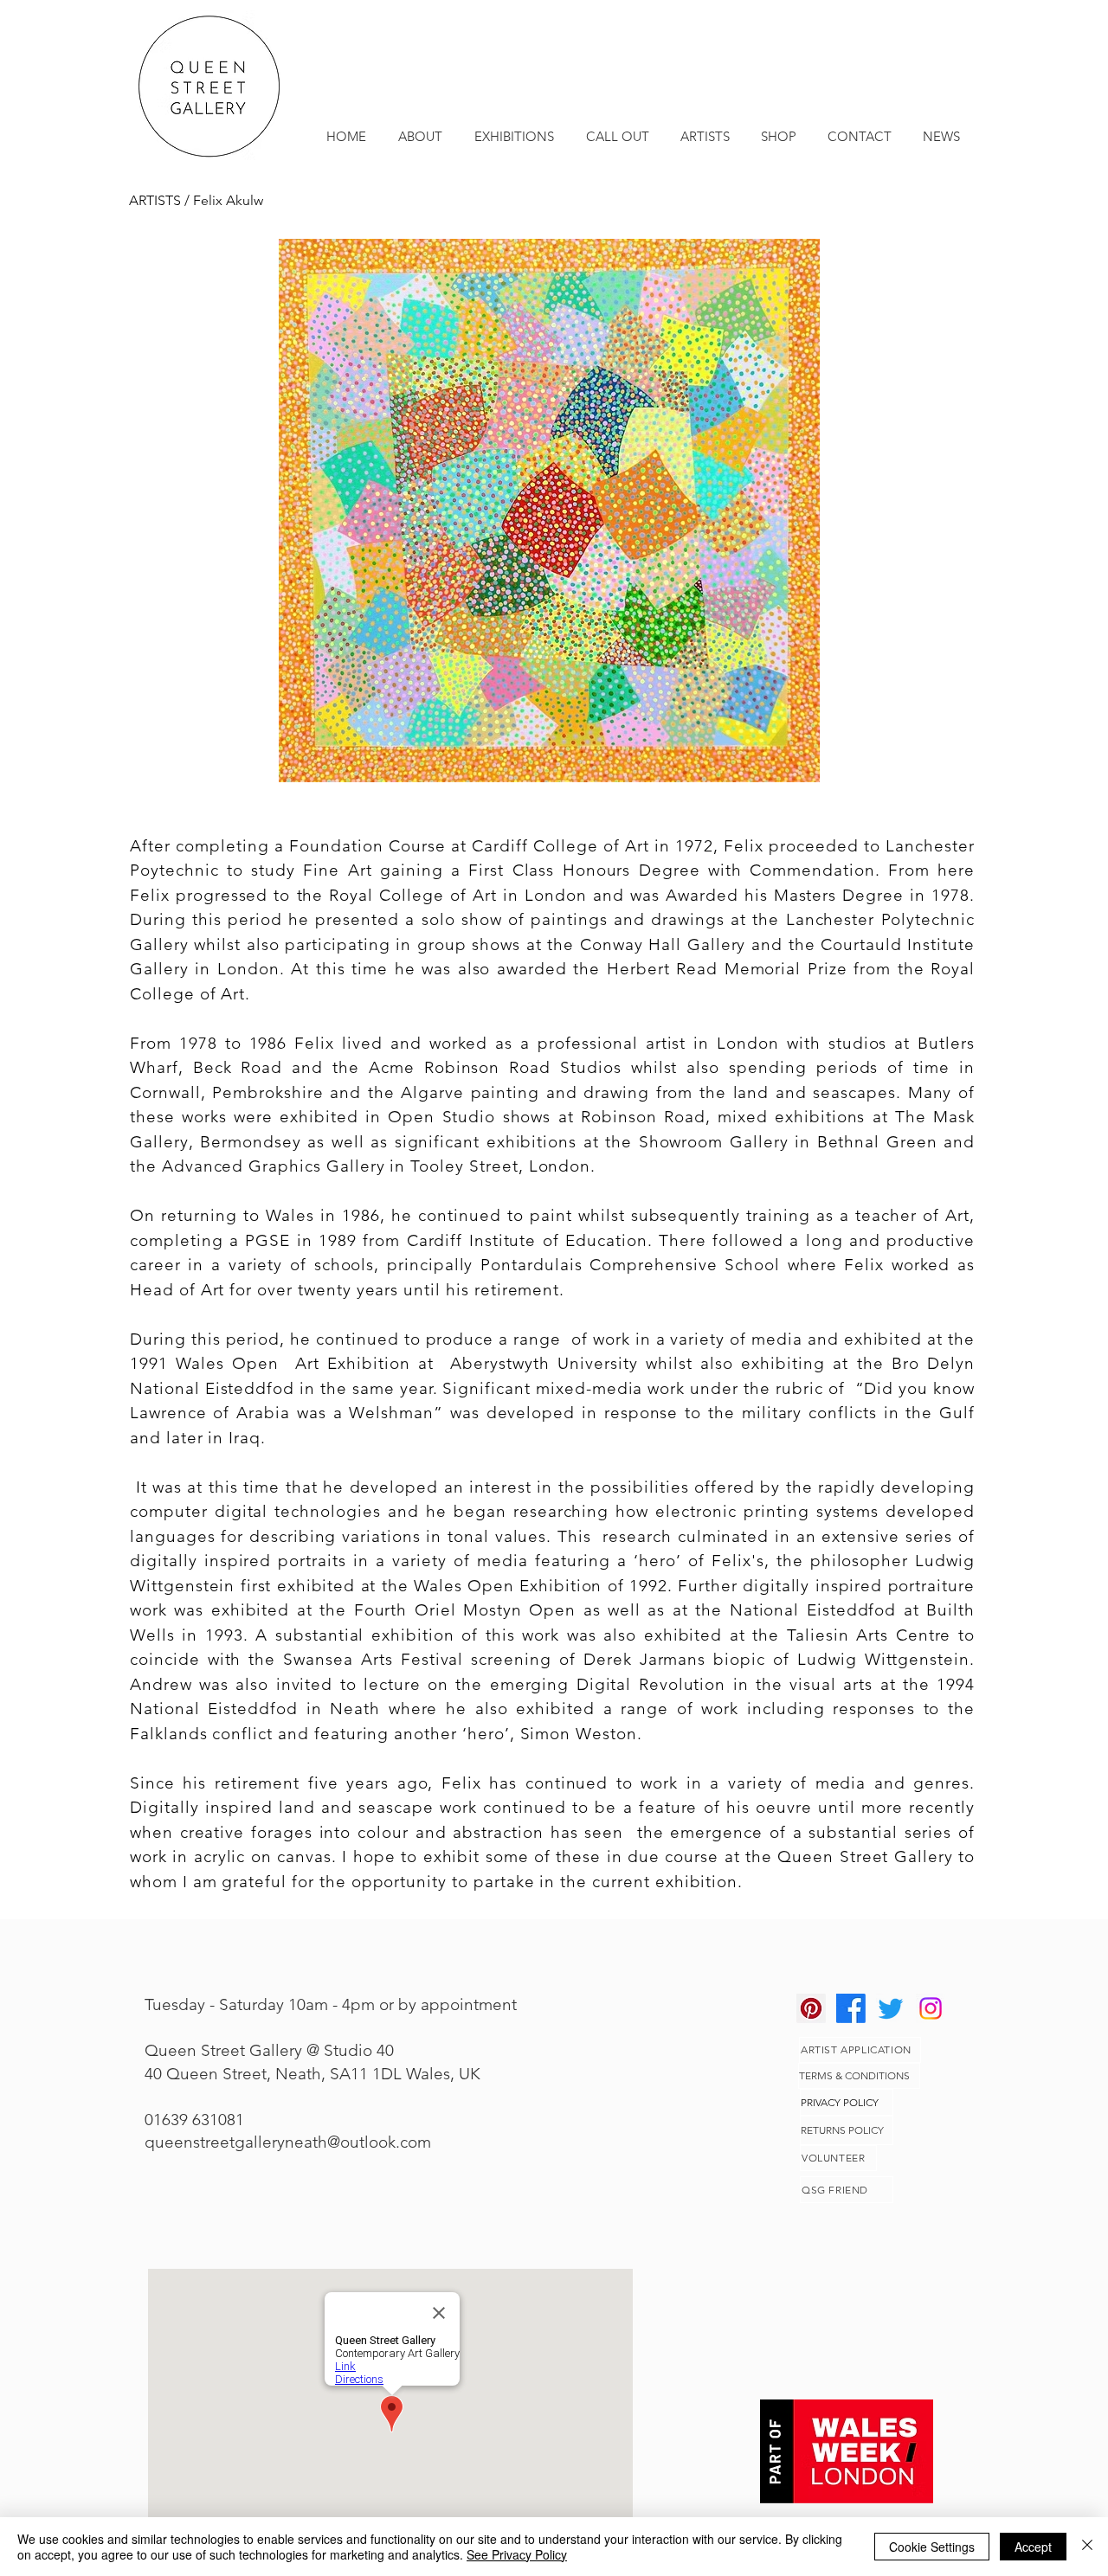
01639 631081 (194, 2120)
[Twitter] (891, 2008)
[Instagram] (931, 2008)
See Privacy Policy (517, 2554)
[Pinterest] (811, 2008)
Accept (1033, 2547)
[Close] (1087, 2547)
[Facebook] (851, 2008)
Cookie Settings (932, 2547)
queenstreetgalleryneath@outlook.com (288, 2142)
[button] (549, 511)
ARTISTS (157, 200)
